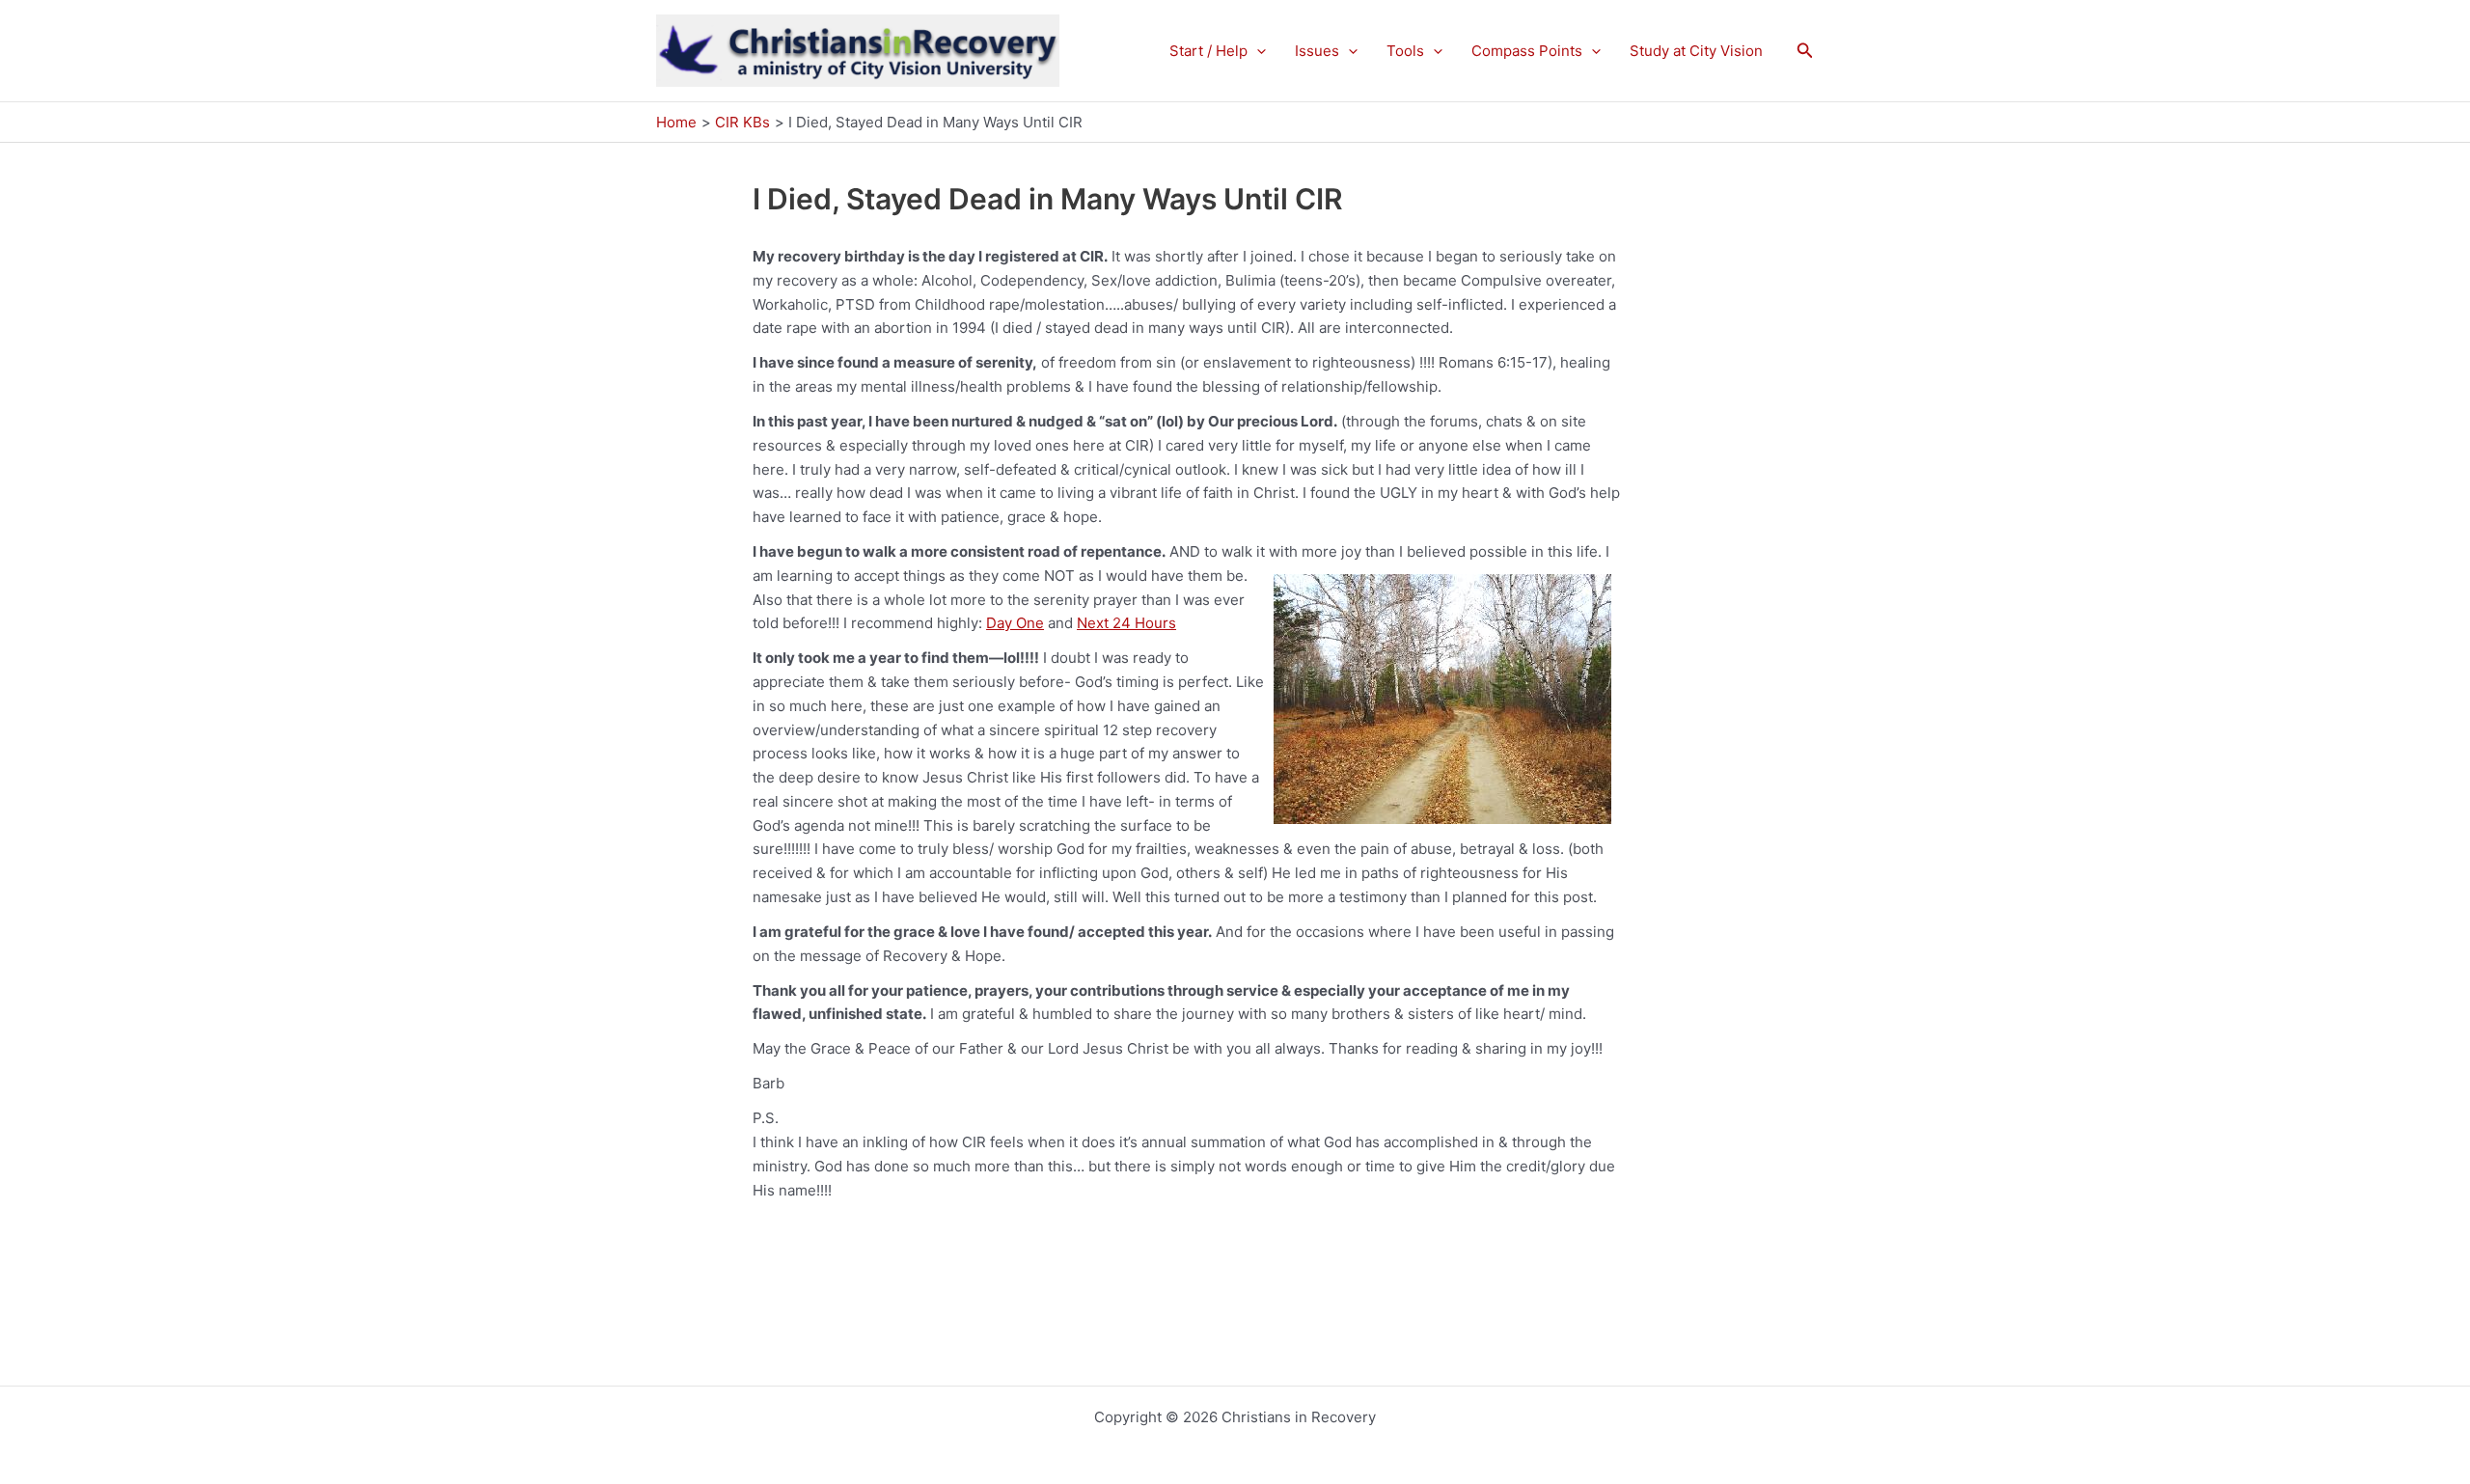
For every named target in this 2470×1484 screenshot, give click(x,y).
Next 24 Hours (1126, 623)
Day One (1015, 623)
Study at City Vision (1696, 51)
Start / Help (1208, 51)
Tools (1405, 51)
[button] (1257, 51)
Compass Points (1527, 51)
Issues (1317, 51)
